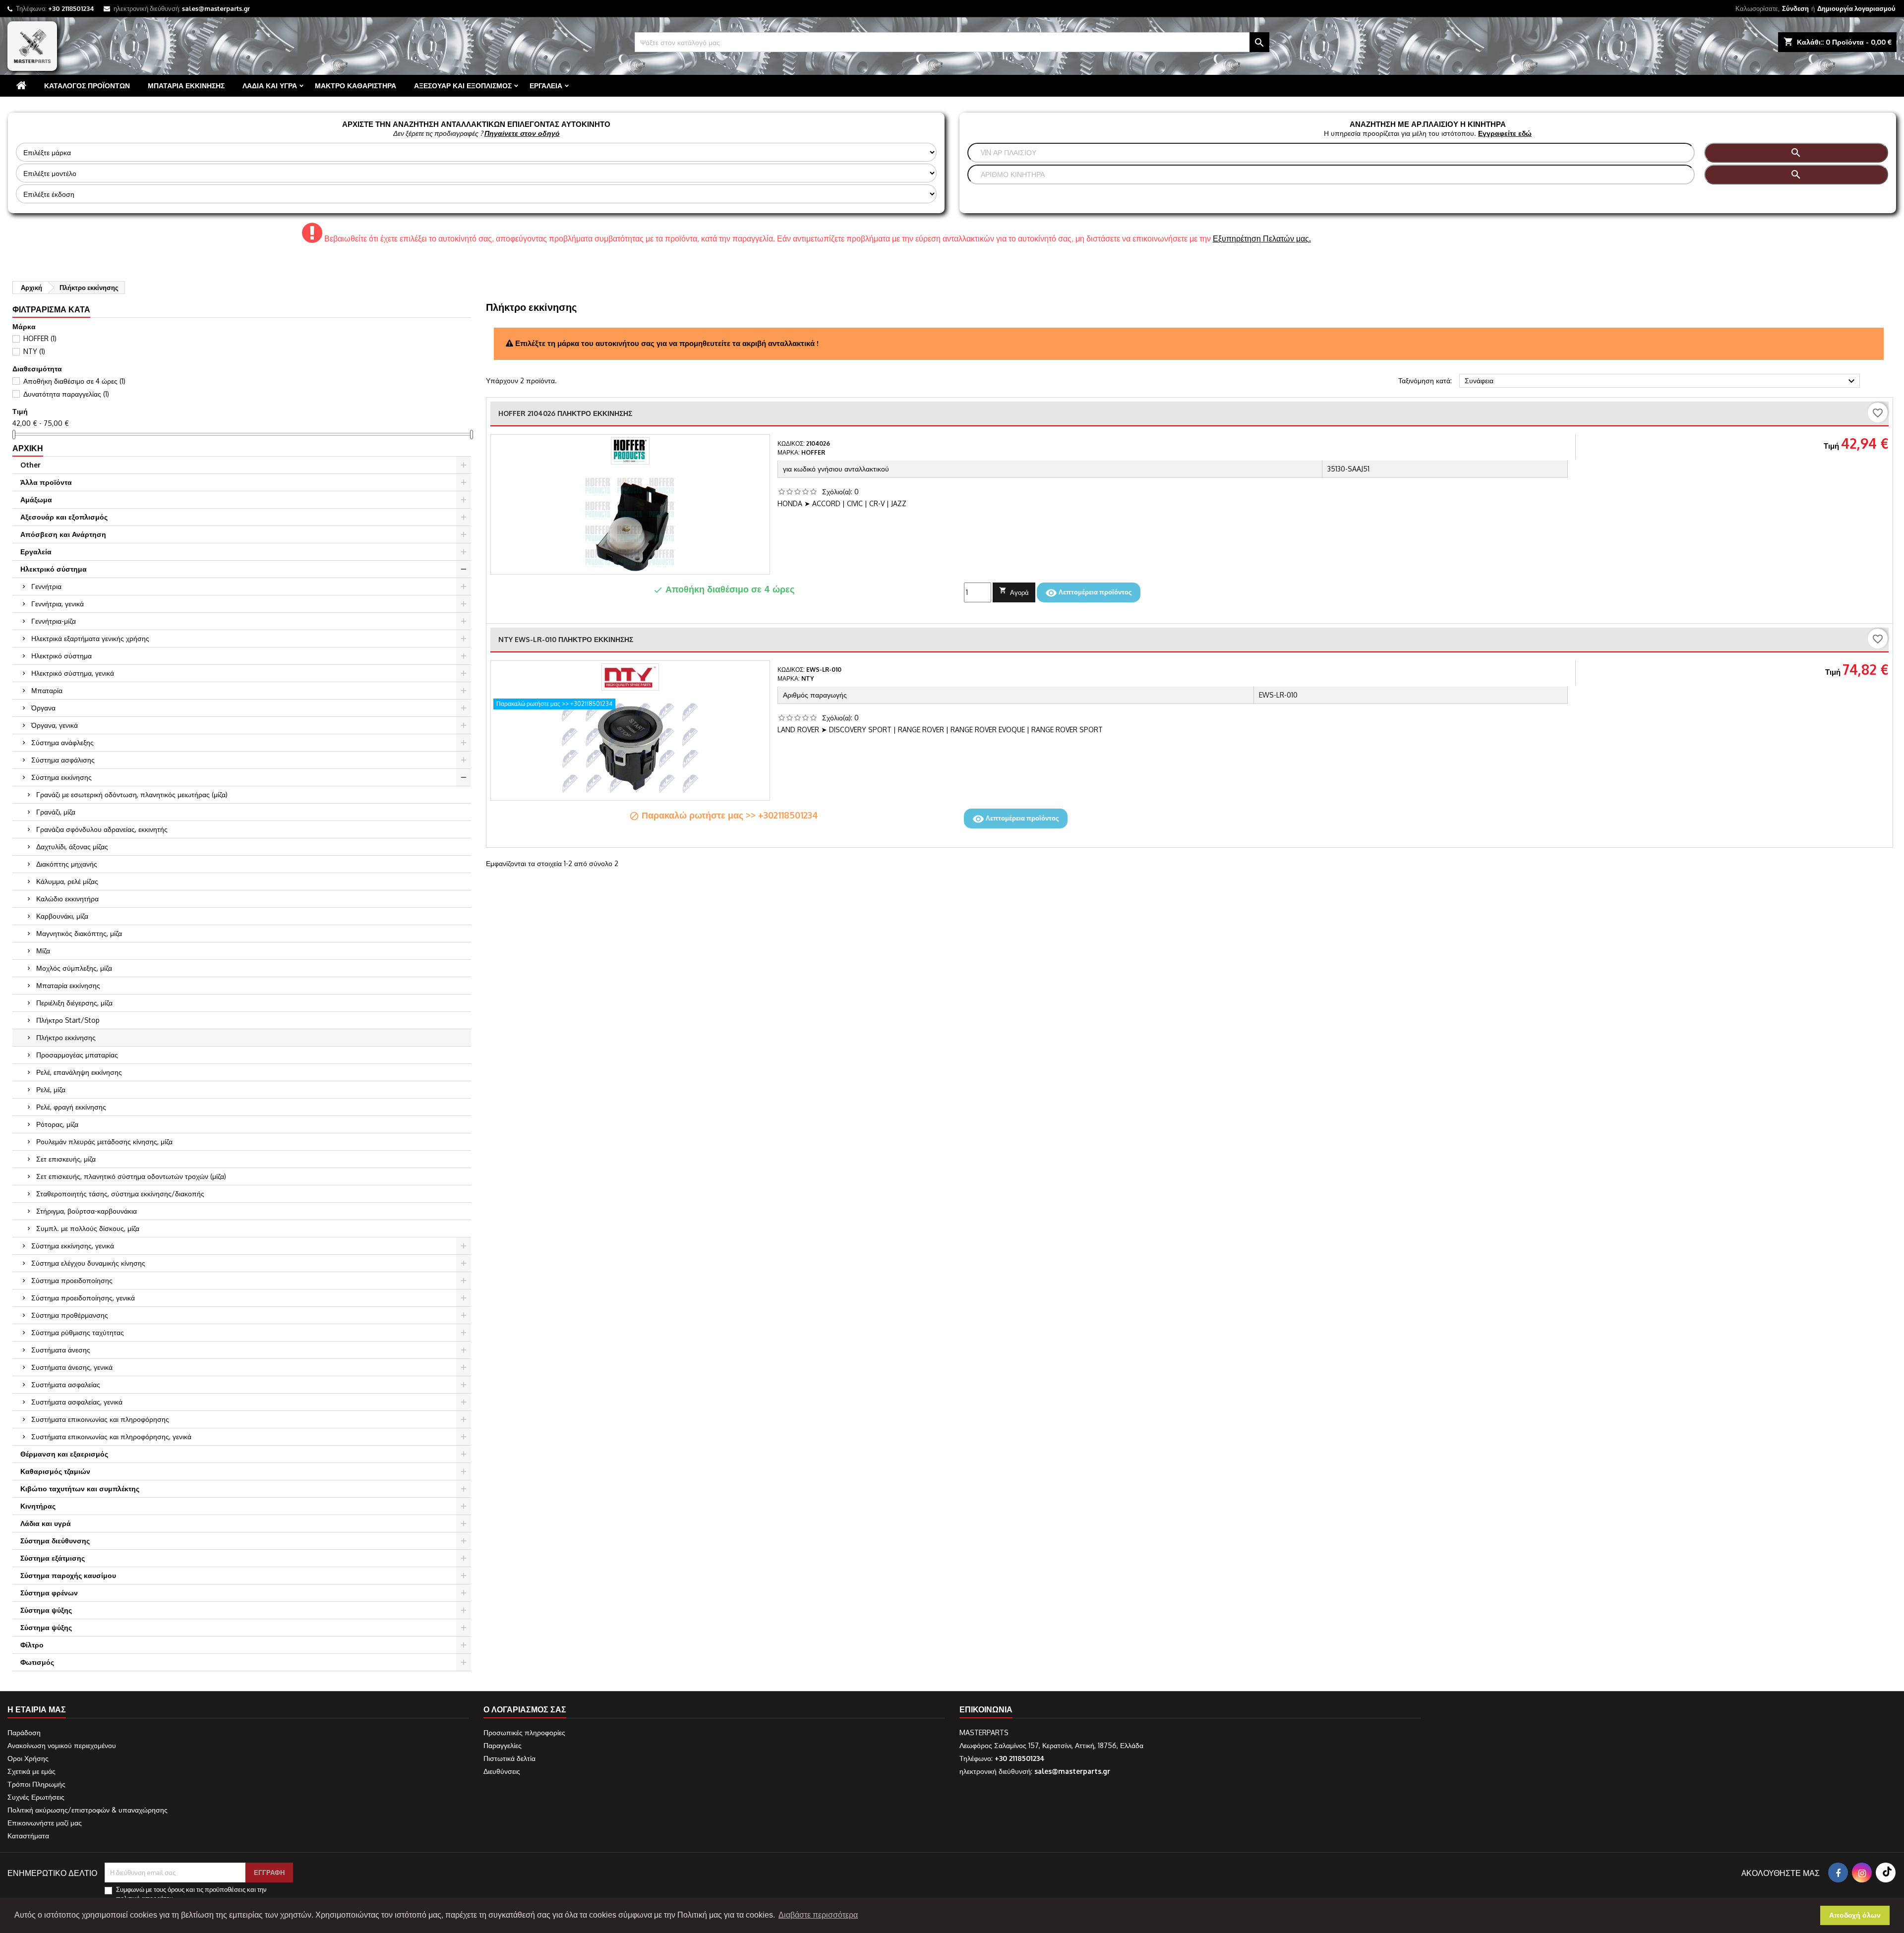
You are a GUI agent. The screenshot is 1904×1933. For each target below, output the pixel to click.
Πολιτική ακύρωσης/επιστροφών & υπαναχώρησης (88, 1810)
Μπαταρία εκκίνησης (186, 86)
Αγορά (1014, 591)
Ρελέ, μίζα (51, 1089)
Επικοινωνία (986, 1709)
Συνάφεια (1661, 381)
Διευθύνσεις (502, 1771)
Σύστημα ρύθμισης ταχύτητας (78, 1332)
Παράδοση (24, 1732)
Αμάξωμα (36, 499)
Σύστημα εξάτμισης (53, 1558)
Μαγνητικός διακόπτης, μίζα (79, 933)
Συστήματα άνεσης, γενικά (72, 1367)
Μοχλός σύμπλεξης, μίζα (74, 968)
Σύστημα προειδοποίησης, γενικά (83, 1298)
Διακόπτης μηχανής (67, 864)
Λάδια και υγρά (270, 86)
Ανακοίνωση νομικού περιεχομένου (62, 1745)
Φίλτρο (32, 1645)
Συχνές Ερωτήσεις (36, 1797)
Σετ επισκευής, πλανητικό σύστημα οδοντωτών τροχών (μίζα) (131, 1176)
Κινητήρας (38, 1506)
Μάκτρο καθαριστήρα (356, 86)
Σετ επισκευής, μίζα (66, 1159)
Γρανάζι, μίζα (56, 812)
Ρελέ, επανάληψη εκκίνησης (79, 1072)
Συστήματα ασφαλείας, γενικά (77, 1402)
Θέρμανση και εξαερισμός (64, 1454)
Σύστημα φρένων (49, 1593)
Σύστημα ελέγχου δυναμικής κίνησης (88, 1263)
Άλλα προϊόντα (46, 482)
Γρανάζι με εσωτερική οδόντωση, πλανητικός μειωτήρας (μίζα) (132, 794)
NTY (34, 351)
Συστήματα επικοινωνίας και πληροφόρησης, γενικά (111, 1436)
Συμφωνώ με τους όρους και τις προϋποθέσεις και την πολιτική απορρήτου (191, 1894)
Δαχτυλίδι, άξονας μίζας (72, 847)
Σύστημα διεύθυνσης (55, 1541)
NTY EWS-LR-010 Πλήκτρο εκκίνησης (566, 639)
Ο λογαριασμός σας (525, 1709)
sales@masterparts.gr (216, 8)
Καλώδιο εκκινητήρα (67, 899)
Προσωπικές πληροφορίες (524, 1732)
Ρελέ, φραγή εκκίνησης (71, 1107)
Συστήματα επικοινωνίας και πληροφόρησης (100, 1419)
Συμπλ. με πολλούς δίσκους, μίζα (88, 1228)
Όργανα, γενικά (55, 725)
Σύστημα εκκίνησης (61, 777)
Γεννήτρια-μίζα (54, 621)
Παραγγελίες (503, 1745)
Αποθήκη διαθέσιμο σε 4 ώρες (74, 381)
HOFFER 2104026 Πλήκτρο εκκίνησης (565, 413)
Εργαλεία (546, 86)
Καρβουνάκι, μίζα (62, 916)
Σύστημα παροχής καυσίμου (68, 1575)
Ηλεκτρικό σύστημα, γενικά (73, 673)
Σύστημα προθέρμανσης (70, 1315)
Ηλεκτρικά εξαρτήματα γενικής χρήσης (90, 638)
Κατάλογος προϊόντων (87, 86)
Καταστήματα (28, 1836)
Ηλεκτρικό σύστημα (54, 569)
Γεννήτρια (46, 586)
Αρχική (28, 448)
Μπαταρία (47, 690)
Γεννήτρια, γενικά (58, 604)
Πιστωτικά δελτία (509, 1758)
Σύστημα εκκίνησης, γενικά (73, 1246)
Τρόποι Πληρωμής (36, 1784)
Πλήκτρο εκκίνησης (66, 1037)
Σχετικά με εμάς (31, 1771)
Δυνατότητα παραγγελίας (66, 394)
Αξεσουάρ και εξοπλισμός (463, 86)
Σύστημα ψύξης (46, 1610)
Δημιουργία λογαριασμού (1856, 8)
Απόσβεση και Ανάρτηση (63, 534)
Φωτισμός (37, 1662)
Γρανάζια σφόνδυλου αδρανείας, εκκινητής (102, 829)
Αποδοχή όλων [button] (1855, 1915)
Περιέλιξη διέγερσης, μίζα (74, 1003)
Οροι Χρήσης (28, 1758)
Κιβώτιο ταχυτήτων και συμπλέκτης (80, 1489)
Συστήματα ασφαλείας (66, 1384)
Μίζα (43, 951)
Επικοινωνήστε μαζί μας (45, 1823)
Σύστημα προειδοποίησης (72, 1280)
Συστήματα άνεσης (61, 1350)
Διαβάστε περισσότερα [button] (818, 1915)
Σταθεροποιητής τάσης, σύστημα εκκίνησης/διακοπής (120, 1194)
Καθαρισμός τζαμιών (55, 1471)
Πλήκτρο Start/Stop (68, 1020)
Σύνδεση (1795, 8)
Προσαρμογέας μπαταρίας (77, 1055)
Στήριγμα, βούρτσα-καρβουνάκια (87, 1211)
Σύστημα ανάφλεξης (62, 742)
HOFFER (40, 338)
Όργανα (43, 708)
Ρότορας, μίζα (57, 1124)
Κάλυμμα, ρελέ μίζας (67, 881)
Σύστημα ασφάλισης (63, 760)
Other (30, 465)
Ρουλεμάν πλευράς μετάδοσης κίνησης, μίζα (104, 1142)
